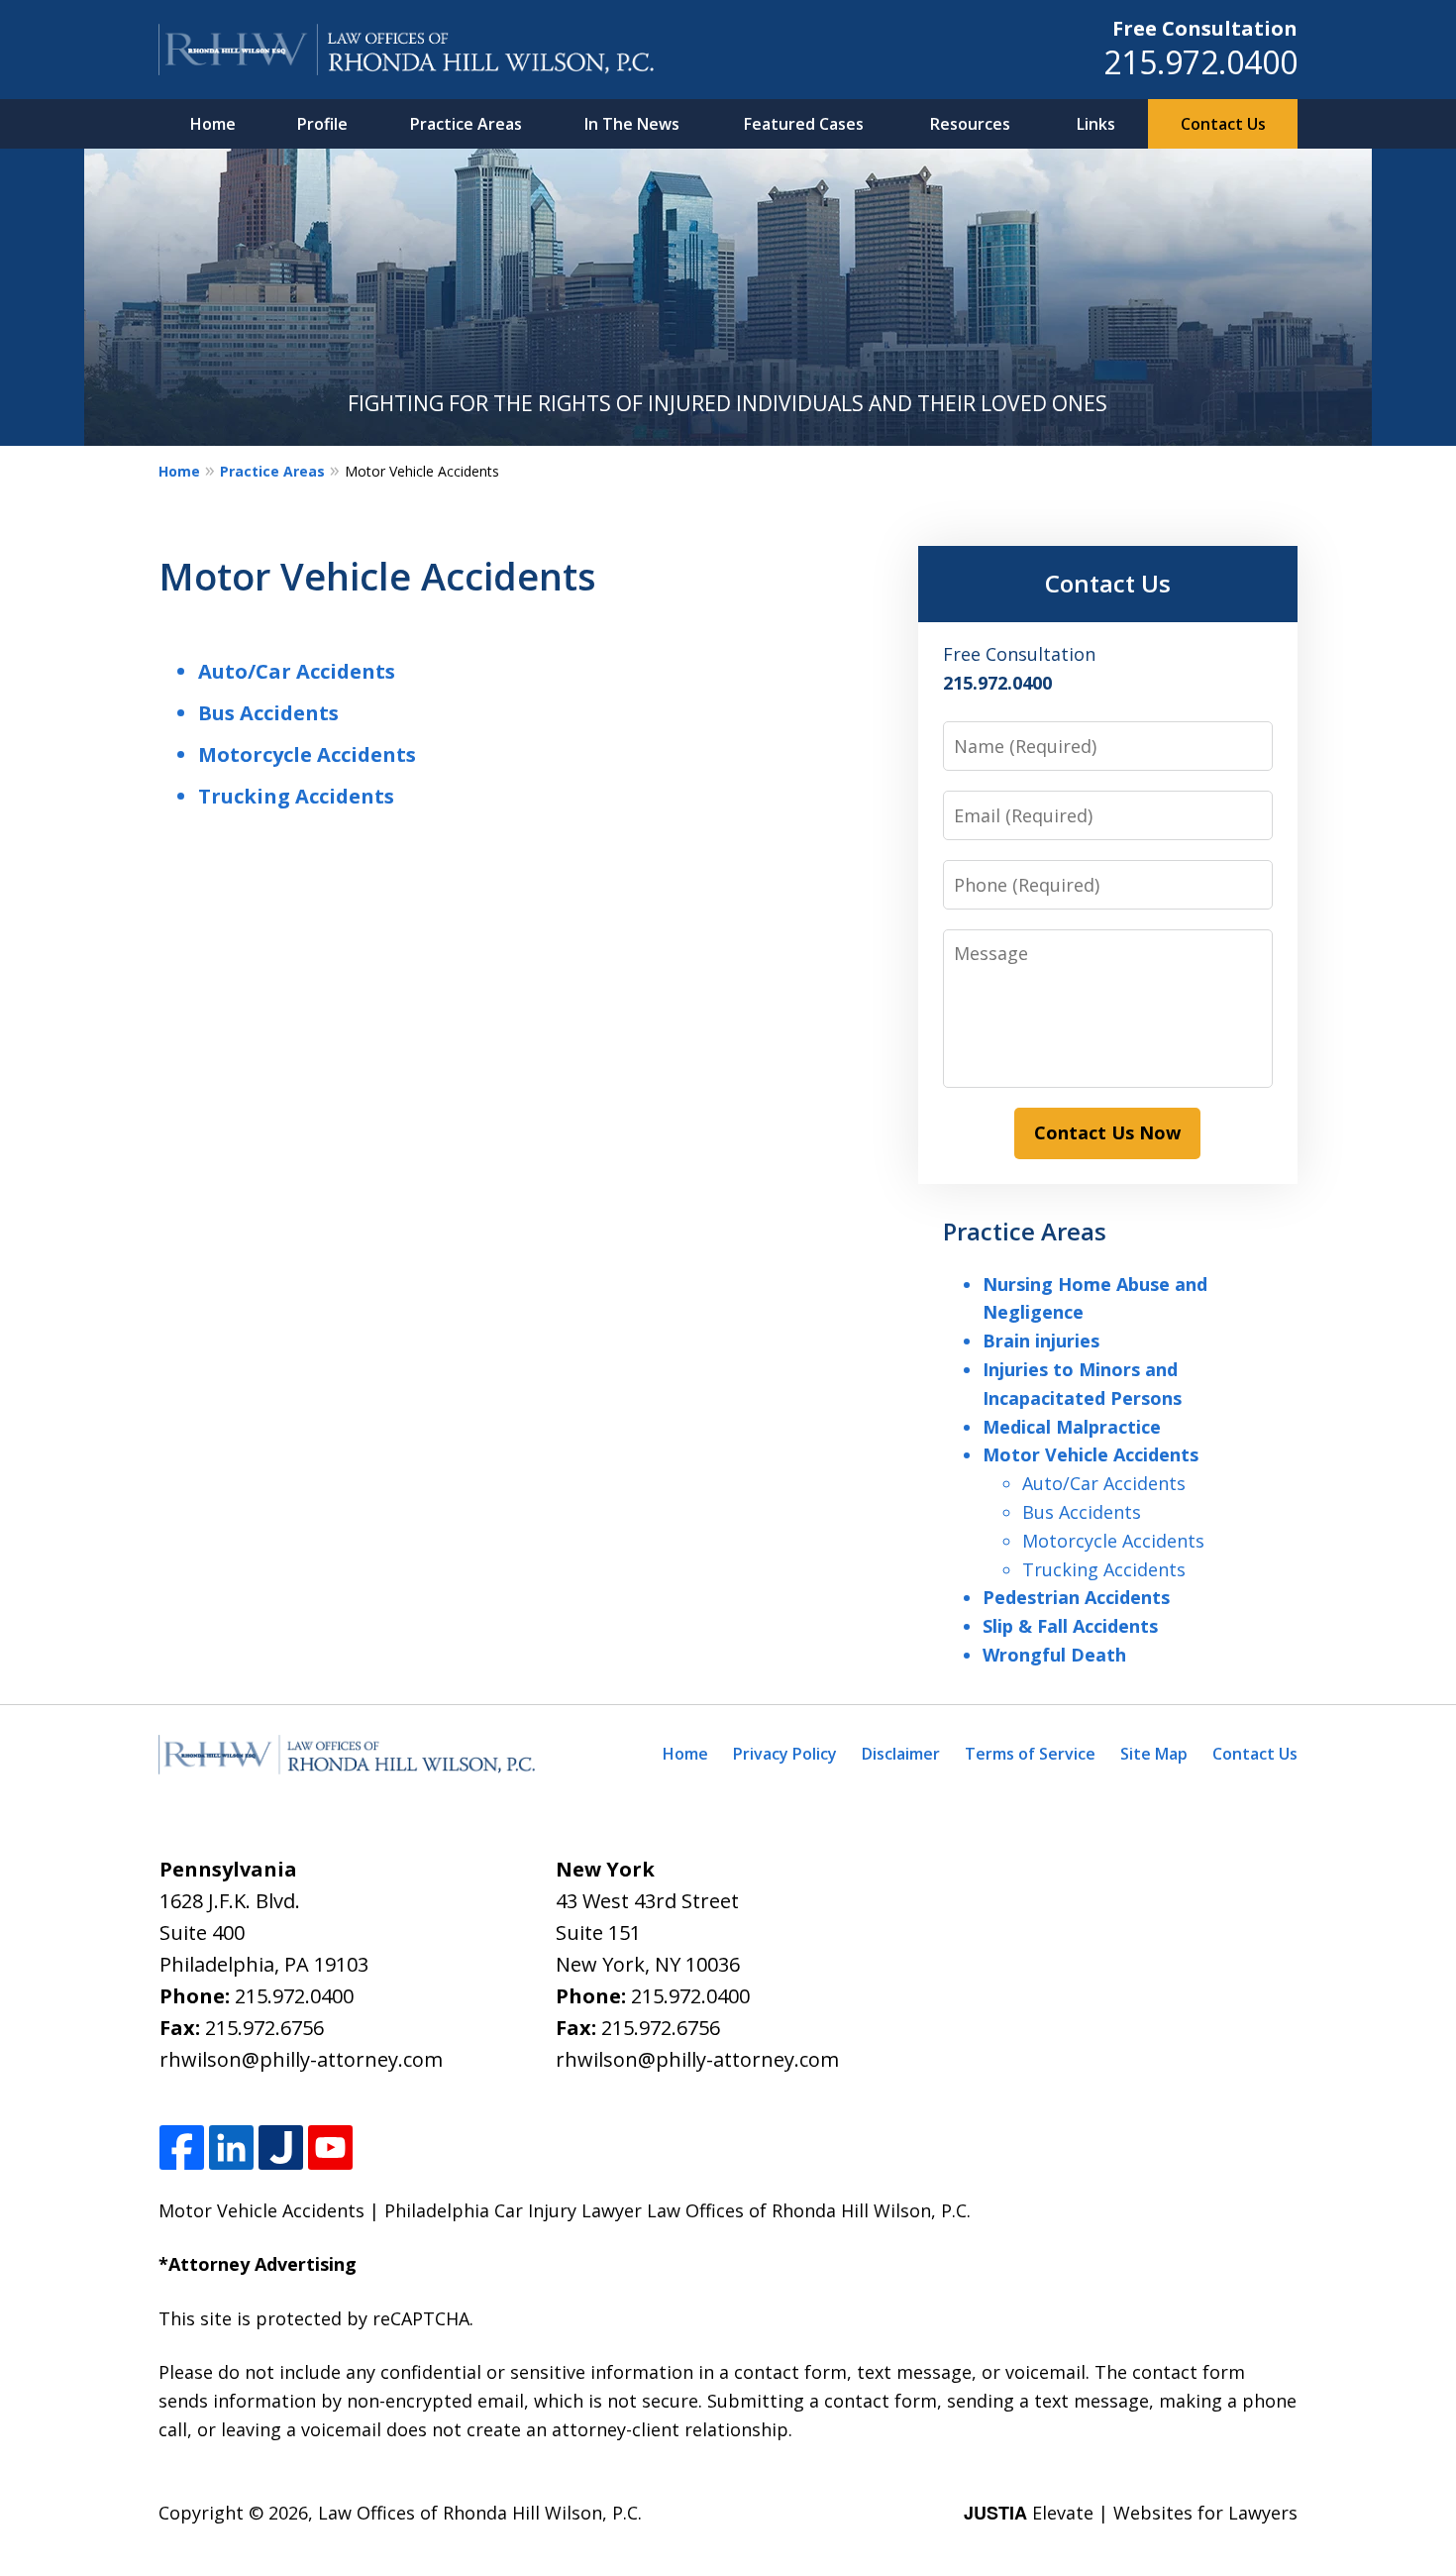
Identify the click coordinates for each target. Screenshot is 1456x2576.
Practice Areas (466, 124)
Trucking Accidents (296, 796)
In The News (632, 124)
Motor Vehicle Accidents (1091, 1454)
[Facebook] (182, 2148)
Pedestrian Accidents (1076, 1597)
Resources (970, 124)
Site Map (1154, 1754)
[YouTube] (330, 2148)
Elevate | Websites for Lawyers (1131, 2513)
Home (213, 124)
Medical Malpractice (1072, 1427)
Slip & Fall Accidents (1070, 1626)
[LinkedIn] (231, 2148)
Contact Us (1223, 124)
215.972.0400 (1200, 62)
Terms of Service (1030, 1754)
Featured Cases (804, 124)
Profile (322, 124)
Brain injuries (1041, 1341)
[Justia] (281, 2148)
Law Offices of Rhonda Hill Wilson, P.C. (480, 2513)
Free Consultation (1205, 28)
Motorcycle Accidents (307, 754)
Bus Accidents (268, 713)
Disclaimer (901, 1754)
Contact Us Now (1107, 1132)
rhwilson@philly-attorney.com (301, 2059)
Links (1096, 124)
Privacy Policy (785, 1754)
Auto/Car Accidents (297, 671)
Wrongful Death (1054, 1655)
